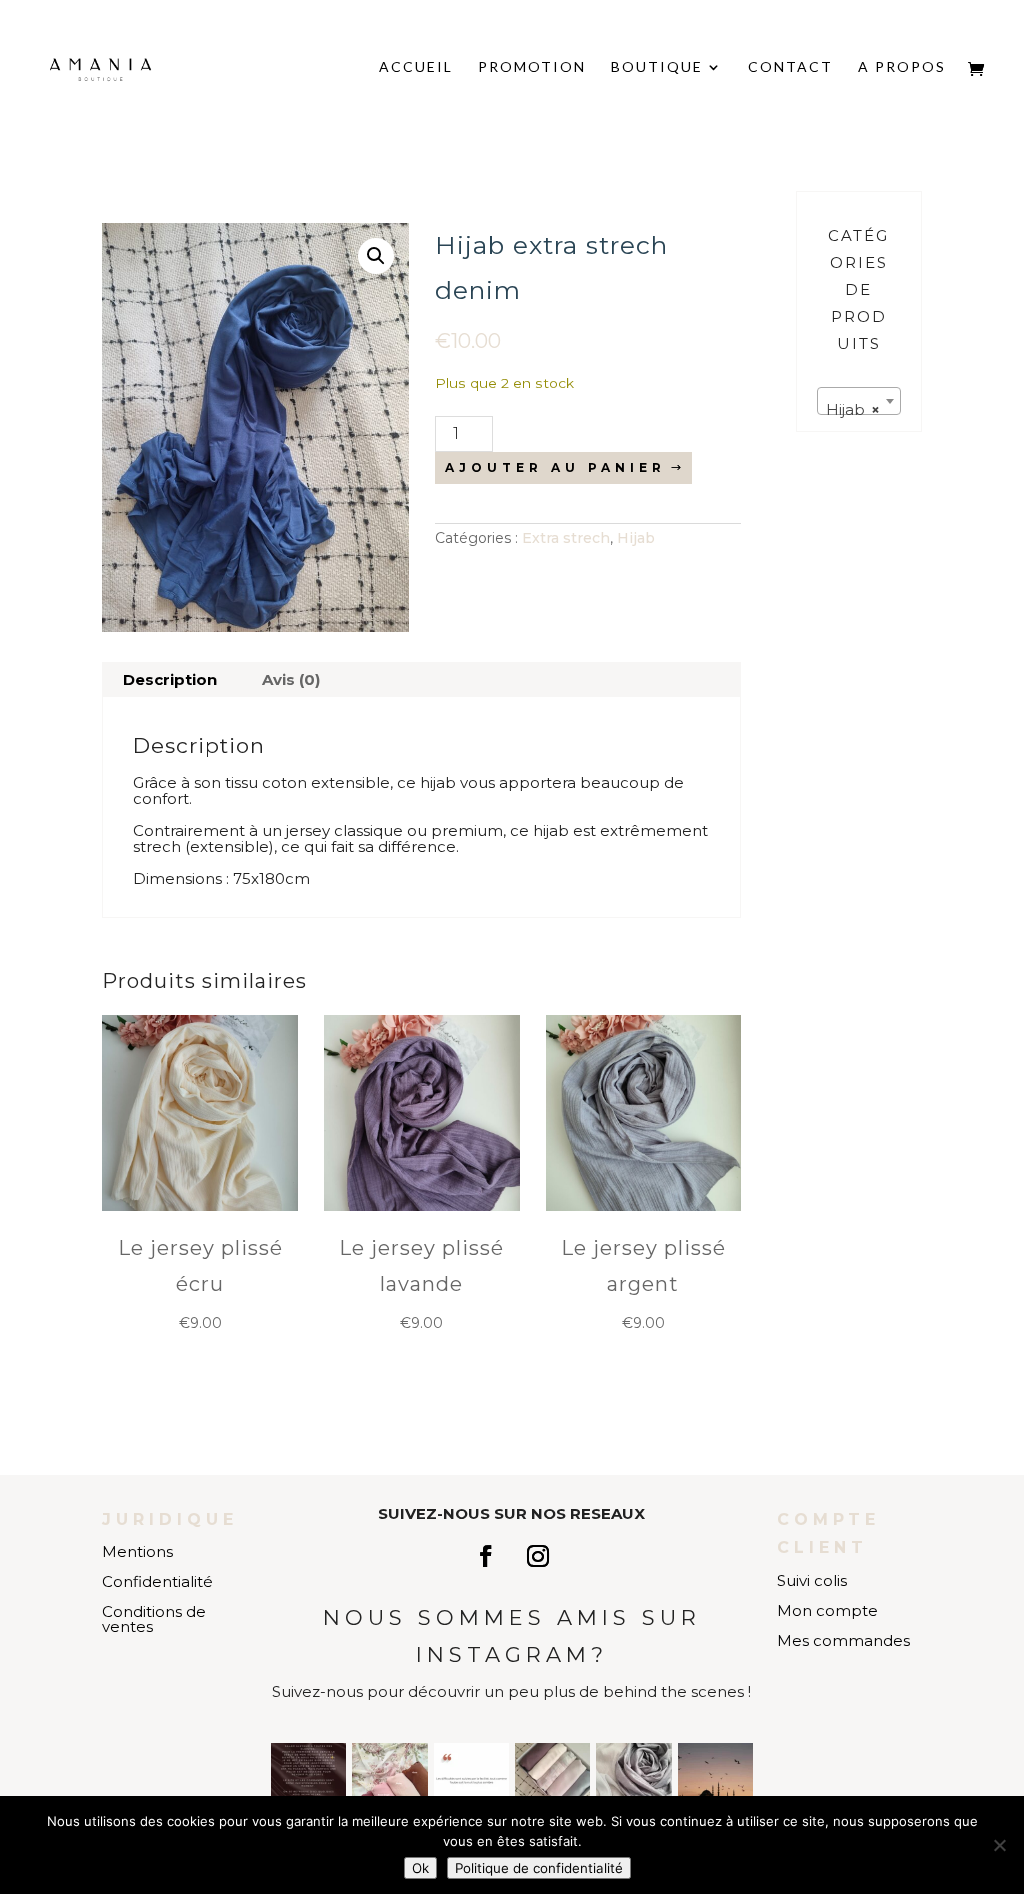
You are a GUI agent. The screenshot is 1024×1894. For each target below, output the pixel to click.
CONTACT (790, 67)
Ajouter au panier (555, 467)
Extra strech (566, 538)
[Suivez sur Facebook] (486, 1556)
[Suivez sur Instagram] (538, 1556)
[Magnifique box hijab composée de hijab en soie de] (552, 1780)
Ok (420, 1868)
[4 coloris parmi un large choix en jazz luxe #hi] (389, 1780)
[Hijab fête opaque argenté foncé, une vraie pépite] (633, 1780)
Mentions (137, 1551)
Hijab (636, 538)
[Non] (999, 1845)
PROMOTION (532, 67)
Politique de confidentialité (539, 1868)
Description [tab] (170, 679)
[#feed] (715, 1780)
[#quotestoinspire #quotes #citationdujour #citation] (471, 1780)
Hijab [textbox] (853, 409)
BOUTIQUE (657, 67)
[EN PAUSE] (308, 1780)
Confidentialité (157, 1581)
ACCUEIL (416, 67)
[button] (376, 256)
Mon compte (827, 1610)
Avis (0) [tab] (291, 679)
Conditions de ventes (154, 1619)
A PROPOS (902, 67)
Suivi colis (812, 1580)
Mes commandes (843, 1640)
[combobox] (859, 401)
